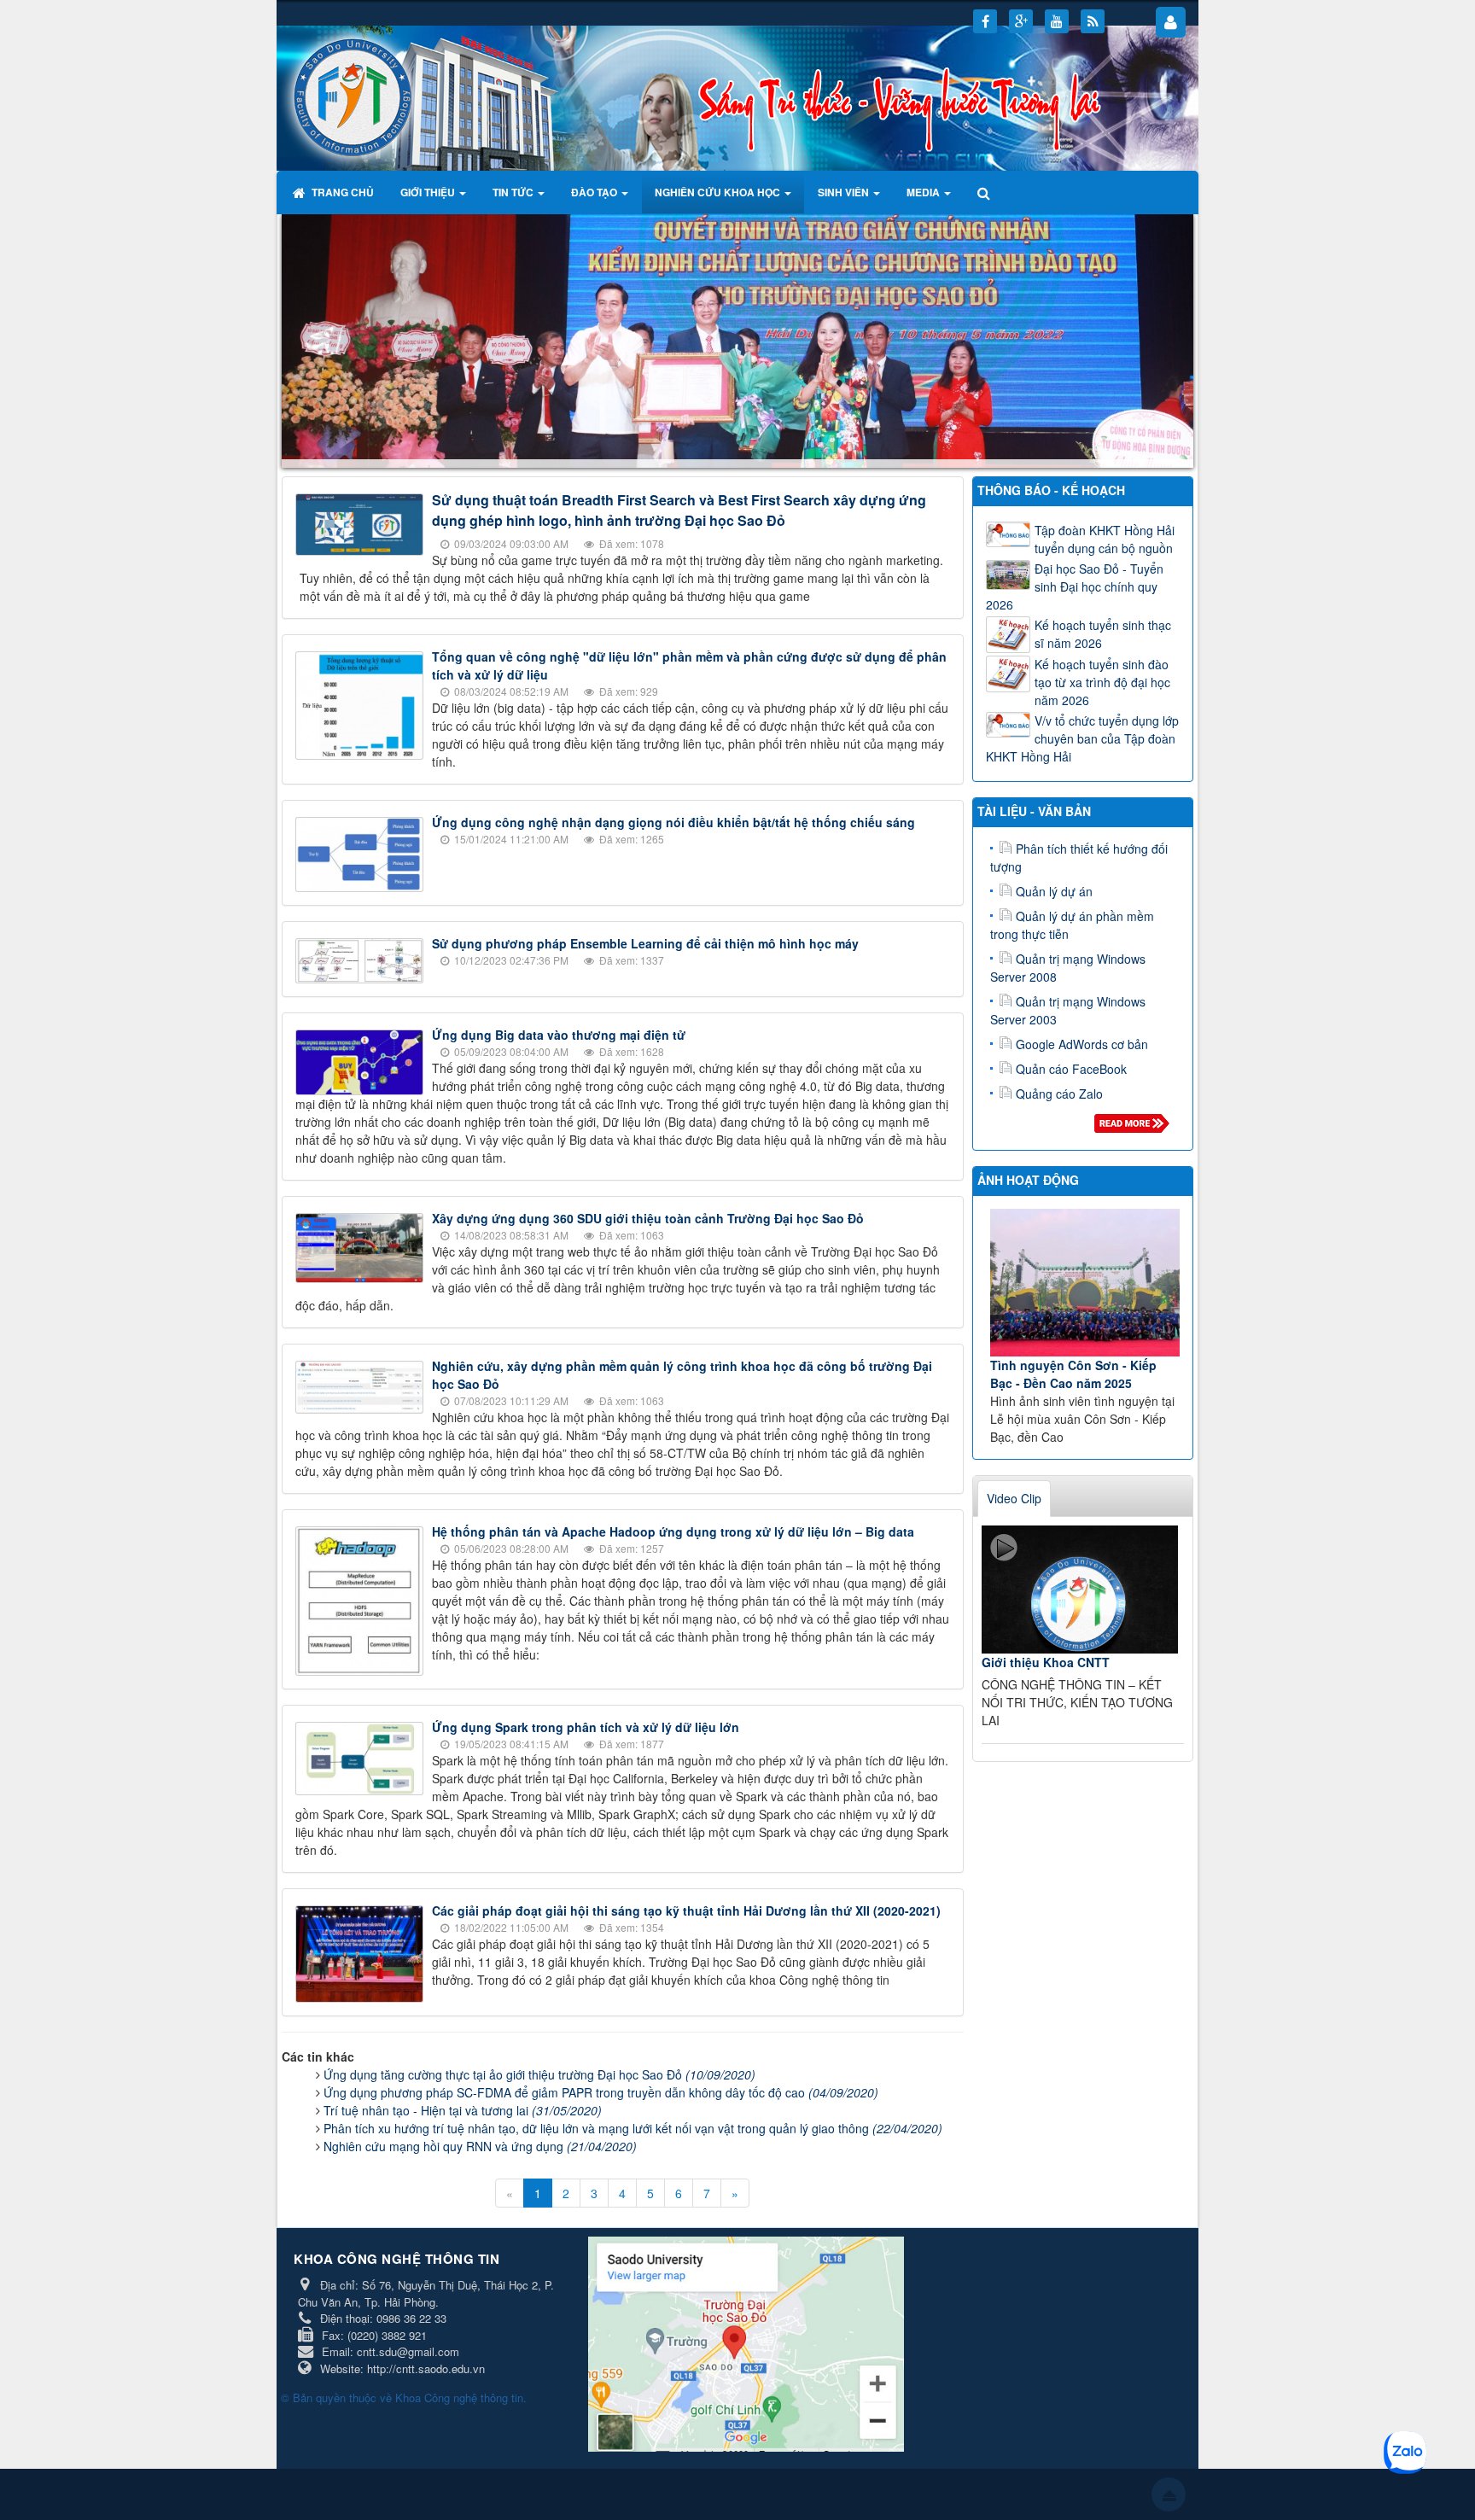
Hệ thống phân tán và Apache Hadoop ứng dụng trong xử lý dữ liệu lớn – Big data (673, 1531)
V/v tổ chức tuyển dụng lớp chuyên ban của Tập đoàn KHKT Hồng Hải (1082, 738)
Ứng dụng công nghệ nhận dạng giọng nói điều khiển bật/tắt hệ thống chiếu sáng (673, 822)
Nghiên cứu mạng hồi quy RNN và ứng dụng (480, 2146)
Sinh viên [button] (845, 192)
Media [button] (924, 192)
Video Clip (1014, 1498)
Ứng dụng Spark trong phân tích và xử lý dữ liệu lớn (586, 1728)
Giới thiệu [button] (429, 192)
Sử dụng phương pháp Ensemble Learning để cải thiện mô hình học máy (645, 943)
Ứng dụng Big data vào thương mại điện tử (559, 1035)
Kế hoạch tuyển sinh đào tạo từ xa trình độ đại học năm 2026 (1102, 682)
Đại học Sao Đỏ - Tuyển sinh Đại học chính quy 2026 (1075, 586)
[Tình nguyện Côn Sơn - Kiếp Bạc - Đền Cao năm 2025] (1085, 1283)
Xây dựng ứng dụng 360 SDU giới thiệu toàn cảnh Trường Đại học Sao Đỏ (648, 1218)
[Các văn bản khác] (1135, 1128)
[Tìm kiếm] (985, 192)
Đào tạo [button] (595, 192)
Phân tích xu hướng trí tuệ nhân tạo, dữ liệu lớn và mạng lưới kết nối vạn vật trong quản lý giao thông (633, 2128)
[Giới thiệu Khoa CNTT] (1080, 1590)
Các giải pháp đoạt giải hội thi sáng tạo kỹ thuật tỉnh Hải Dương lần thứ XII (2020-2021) (686, 1911)
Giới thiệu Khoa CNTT (1046, 1662)
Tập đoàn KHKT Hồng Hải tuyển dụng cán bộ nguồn (1105, 539)
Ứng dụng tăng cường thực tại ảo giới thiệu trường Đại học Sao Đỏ (539, 2074)
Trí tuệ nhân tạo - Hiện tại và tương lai (463, 2110)
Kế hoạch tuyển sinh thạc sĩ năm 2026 (1103, 634)
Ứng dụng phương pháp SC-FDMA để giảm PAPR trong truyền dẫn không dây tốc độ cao (601, 2092)
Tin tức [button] (514, 192)
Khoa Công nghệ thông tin (459, 2397)
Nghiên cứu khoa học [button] (719, 192)
